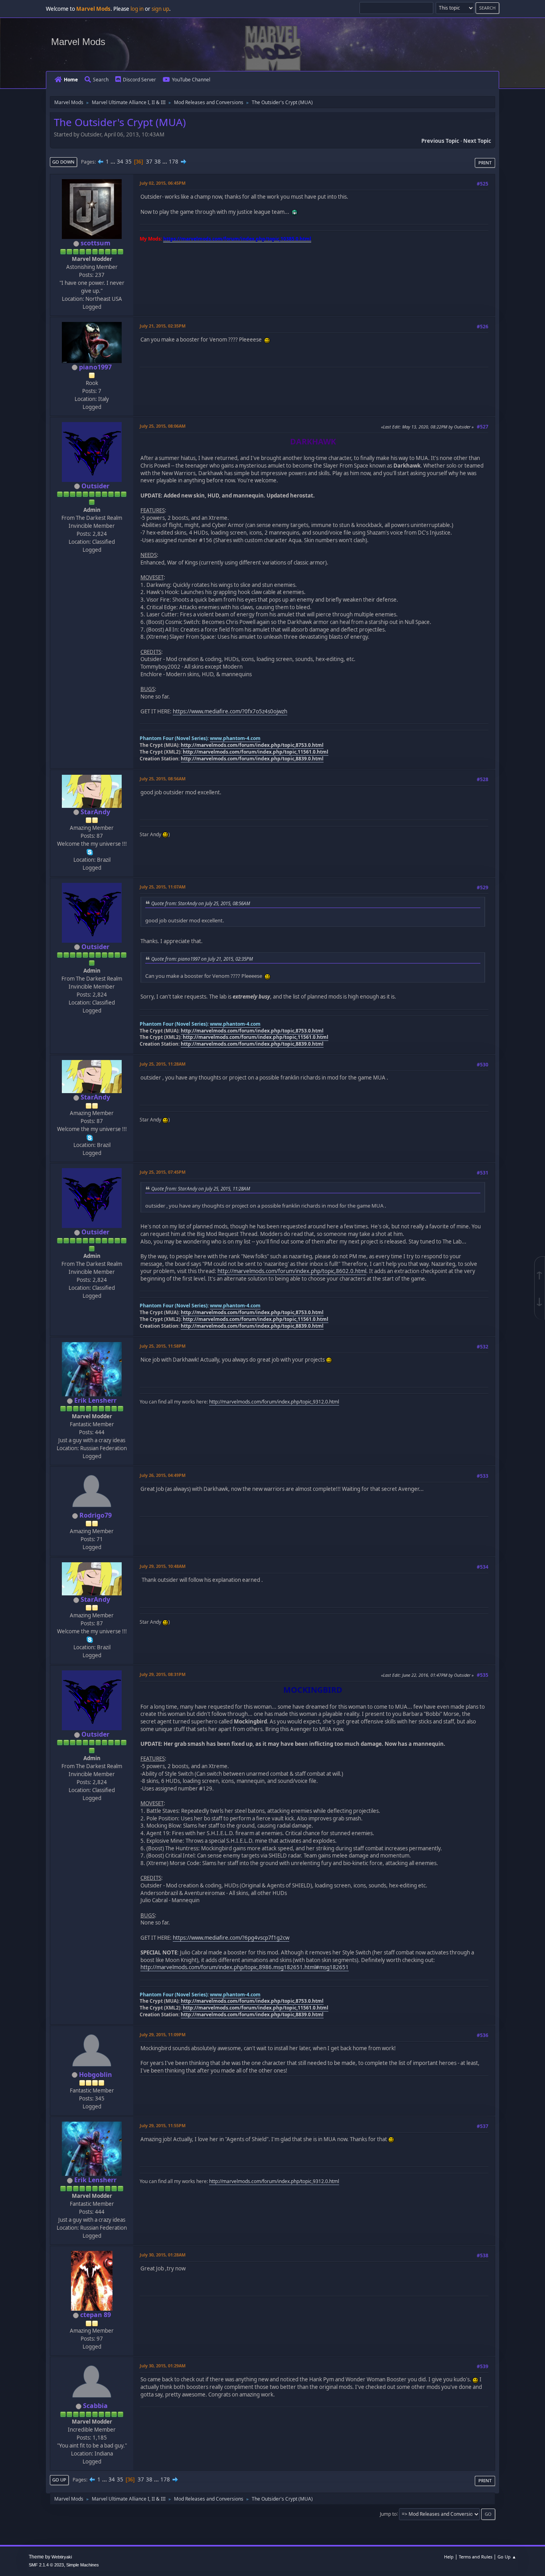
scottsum (96, 243)
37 (149, 162)
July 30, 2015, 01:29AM (163, 2366)
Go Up (59, 2480)
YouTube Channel (191, 80)
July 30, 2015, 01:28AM (163, 2255)
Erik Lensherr (95, 1400)
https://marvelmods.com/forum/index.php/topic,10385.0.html (237, 239)
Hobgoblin (96, 2075)
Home (71, 80)
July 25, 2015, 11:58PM (163, 1346)
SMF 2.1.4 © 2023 (46, 2565)
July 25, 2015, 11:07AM (163, 887)
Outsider (95, 486)
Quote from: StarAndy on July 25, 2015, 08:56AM (201, 903)
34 (120, 162)
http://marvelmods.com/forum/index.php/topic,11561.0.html (256, 752)
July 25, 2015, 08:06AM (163, 426)
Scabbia (95, 2406)
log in (137, 9)
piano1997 (95, 367)
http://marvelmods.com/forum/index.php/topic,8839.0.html (252, 759)
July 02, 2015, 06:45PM (163, 183)
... (114, 162)
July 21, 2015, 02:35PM (163, 326)
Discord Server (139, 80)
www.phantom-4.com (235, 738)
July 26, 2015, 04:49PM (163, 1475)
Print (485, 163)
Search (101, 80)
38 (158, 162)
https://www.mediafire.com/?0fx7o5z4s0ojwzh (230, 711)
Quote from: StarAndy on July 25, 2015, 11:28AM (201, 1188)
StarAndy (95, 812)
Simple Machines (83, 2565)
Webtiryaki (62, 2557)
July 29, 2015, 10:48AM (163, 1566)
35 (128, 162)
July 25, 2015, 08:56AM (163, 779)
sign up (160, 9)
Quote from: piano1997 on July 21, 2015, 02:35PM (202, 959)
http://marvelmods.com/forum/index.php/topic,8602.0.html (292, 1271)
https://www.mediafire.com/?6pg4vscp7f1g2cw (231, 1938)
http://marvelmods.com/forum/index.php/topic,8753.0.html (252, 745)
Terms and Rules (476, 2557)
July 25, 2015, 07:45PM (163, 1172)
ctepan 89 (96, 2315)
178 (174, 162)
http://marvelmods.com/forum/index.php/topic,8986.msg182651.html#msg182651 (245, 1967)
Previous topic (440, 141)
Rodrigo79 (96, 1515)
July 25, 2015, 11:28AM (163, 1064)
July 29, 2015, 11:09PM (163, 2034)
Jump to (388, 2514)
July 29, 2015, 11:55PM (163, 2125)
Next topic (477, 141)
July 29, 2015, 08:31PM (163, 1674)
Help (449, 2557)
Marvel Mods (78, 42)
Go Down (63, 162)
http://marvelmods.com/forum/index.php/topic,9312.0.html (274, 1402)
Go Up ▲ (507, 2557)
